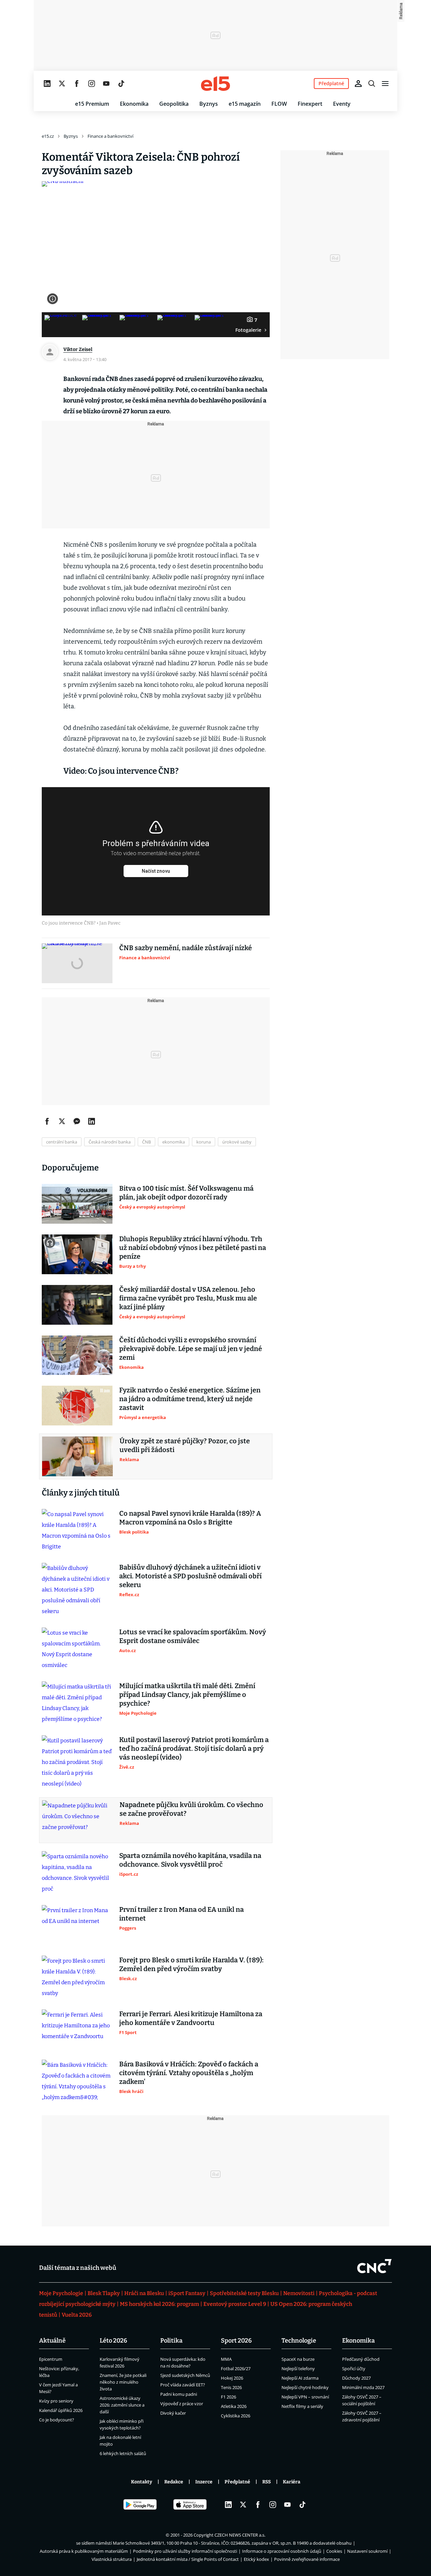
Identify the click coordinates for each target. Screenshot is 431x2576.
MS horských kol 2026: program (159, 2304)
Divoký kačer (173, 2413)
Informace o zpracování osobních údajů (282, 2551)
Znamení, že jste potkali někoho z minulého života (123, 2382)
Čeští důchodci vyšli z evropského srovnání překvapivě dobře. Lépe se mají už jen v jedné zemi (191, 1349)
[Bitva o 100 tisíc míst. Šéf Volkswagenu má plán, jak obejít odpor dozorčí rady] (77, 1204)
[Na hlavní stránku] (215, 84)
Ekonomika (134, 104)
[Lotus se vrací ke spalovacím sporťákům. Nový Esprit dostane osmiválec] (77, 1649)
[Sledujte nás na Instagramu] (92, 84)
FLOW (279, 104)
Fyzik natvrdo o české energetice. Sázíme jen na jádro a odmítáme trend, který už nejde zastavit (190, 1399)
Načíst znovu (156, 871)
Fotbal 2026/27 (236, 2369)
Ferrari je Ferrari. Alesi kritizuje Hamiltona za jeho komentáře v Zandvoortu (191, 2018)
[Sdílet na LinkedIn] (92, 1121)
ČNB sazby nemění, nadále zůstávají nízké (186, 948)
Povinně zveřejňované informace (307, 2559)
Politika (171, 2341)
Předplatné (237, 2482)
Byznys (209, 104)
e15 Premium (92, 104)
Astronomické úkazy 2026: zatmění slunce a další (122, 2405)
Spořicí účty (354, 2369)
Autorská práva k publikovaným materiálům (84, 2551)
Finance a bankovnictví (110, 136)
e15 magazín (245, 104)
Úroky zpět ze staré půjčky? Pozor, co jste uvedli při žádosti (185, 1445)
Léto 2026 (113, 2341)
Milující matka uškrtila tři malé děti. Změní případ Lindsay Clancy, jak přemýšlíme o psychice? (187, 1695)
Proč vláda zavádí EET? (183, 2385)
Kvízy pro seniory (56, 2401)
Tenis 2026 (231, 2387)
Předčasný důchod (361, 2359)
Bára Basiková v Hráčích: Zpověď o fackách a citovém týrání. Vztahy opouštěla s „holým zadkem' (189, 2073)
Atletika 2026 (234, 2406)
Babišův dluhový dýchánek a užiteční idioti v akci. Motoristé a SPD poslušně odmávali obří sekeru (190, 1576)
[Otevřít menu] (385, 84)
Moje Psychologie (61, 2293)
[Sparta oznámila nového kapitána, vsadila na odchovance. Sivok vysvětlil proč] (77, 1873)
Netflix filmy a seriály (302, 2406)
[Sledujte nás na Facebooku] (77, 84)
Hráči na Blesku (144, 2293)
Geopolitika (174, 104)
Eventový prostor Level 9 (235, 2304)
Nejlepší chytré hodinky (305, 2387)
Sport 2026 (236, 2341)
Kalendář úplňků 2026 (61, 2410)
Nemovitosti (299, 2293)
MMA (226, 2359)
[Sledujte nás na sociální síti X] (62, 84)
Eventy (342, 104)
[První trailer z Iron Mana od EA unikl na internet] (77, 1925)
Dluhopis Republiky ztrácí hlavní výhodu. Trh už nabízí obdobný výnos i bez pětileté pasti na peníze (193, 1248)
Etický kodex (256, 2559)
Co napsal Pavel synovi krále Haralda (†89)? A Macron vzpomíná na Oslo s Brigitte (190, 1518)
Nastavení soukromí (367, 2551)
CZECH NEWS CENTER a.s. (240, 2535)
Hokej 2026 (232, 2378)
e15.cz (48, 136)
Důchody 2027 (356, 2378)
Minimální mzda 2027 (363, 2387)
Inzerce (204, 2482)
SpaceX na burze (298, 2359)
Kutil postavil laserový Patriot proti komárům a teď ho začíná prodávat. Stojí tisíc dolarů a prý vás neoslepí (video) (194, 1748)
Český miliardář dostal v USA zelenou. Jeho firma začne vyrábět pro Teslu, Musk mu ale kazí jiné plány (188, 1298)
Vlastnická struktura (112, 2559)
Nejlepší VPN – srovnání (305, 2397)
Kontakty (142, 2482)
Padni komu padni (179, 2394)
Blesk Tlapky (104, 2293)
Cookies (334, 2551)
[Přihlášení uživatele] (358, 84)
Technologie (299, 2341)
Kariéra (292, 2482)
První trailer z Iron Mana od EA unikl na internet (181, 1914)
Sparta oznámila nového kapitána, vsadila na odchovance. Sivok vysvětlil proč (190, 1860)
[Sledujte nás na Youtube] (106, 84)
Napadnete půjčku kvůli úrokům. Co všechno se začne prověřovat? (191, 1809)
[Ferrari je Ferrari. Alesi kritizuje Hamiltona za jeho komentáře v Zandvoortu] (77, 2029)
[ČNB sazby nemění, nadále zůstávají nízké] (77, 963)
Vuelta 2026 (77, 2315)
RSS (267, 2482)
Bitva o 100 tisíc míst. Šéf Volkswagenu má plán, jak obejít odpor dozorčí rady (186, 1193)
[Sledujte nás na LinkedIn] (47, 84)
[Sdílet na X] (62, 1121)
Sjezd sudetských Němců (185, 2375)
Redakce (174, 2482)
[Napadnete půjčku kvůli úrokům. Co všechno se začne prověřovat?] (77, 1820)
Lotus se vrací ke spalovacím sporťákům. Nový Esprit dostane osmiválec (193, 1636)
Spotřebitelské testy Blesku (244, 2293)
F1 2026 (228, 2397)
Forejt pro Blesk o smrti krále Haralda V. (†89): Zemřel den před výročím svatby (191, 1964)
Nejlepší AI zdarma (300, 2378)
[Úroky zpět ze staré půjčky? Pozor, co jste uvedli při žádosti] (77, 1456)
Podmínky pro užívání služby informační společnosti (185, 2551)
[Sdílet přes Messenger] (77, 1121)
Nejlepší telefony (298, 2369)
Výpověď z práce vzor (182, 2404)
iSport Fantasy (187, 2293)
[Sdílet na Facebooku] (47, 1121)
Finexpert (310, 104)
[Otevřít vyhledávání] (372, 84)
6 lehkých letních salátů (123, 2453)
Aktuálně (52, 2341)
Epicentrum (51, 2359)
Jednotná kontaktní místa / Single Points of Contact (188, 2559)
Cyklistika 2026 (236, 2416)
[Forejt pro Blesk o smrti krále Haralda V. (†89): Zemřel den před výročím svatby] (77, 1977)
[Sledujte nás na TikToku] (121, 84)
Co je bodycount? (57, 2420)
